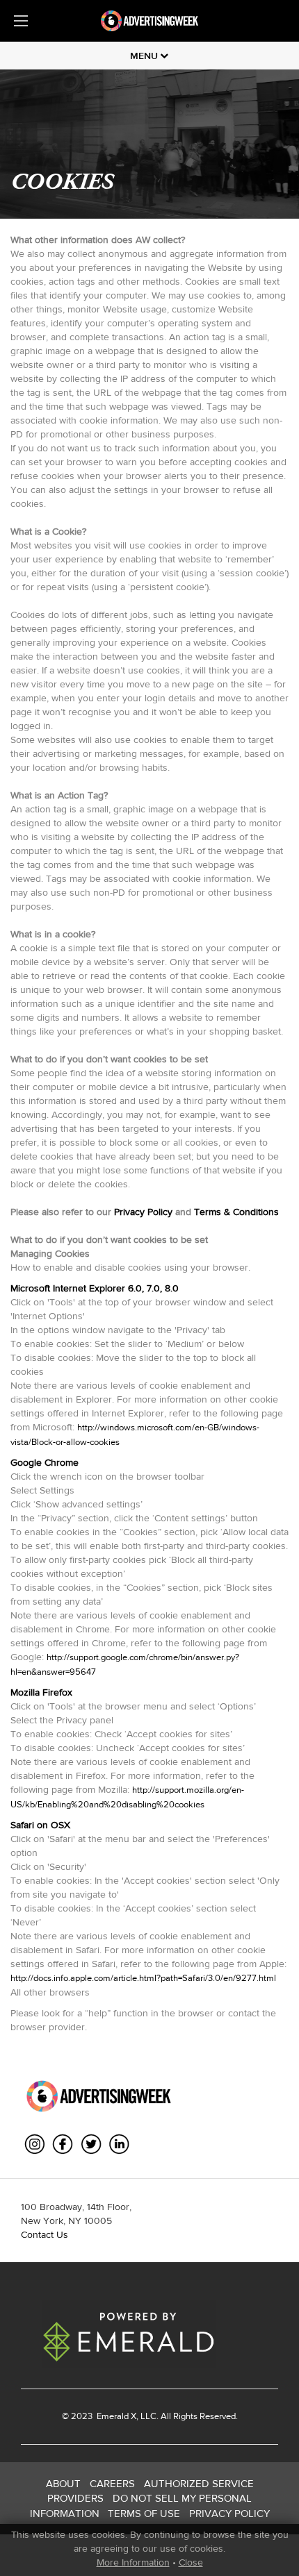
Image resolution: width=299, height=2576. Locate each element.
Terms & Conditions (236, 1212)
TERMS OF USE (144, 2513)
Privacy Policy (143, 1212)
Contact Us (45, 2234)
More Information (133, 2562)
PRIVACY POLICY (229, 2513)
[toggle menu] (21, 21)
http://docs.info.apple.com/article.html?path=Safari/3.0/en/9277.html (143, 1978)
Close (191, 2562)
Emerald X (115, 2416)
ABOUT (63, 2483)
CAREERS (112, 2483)
